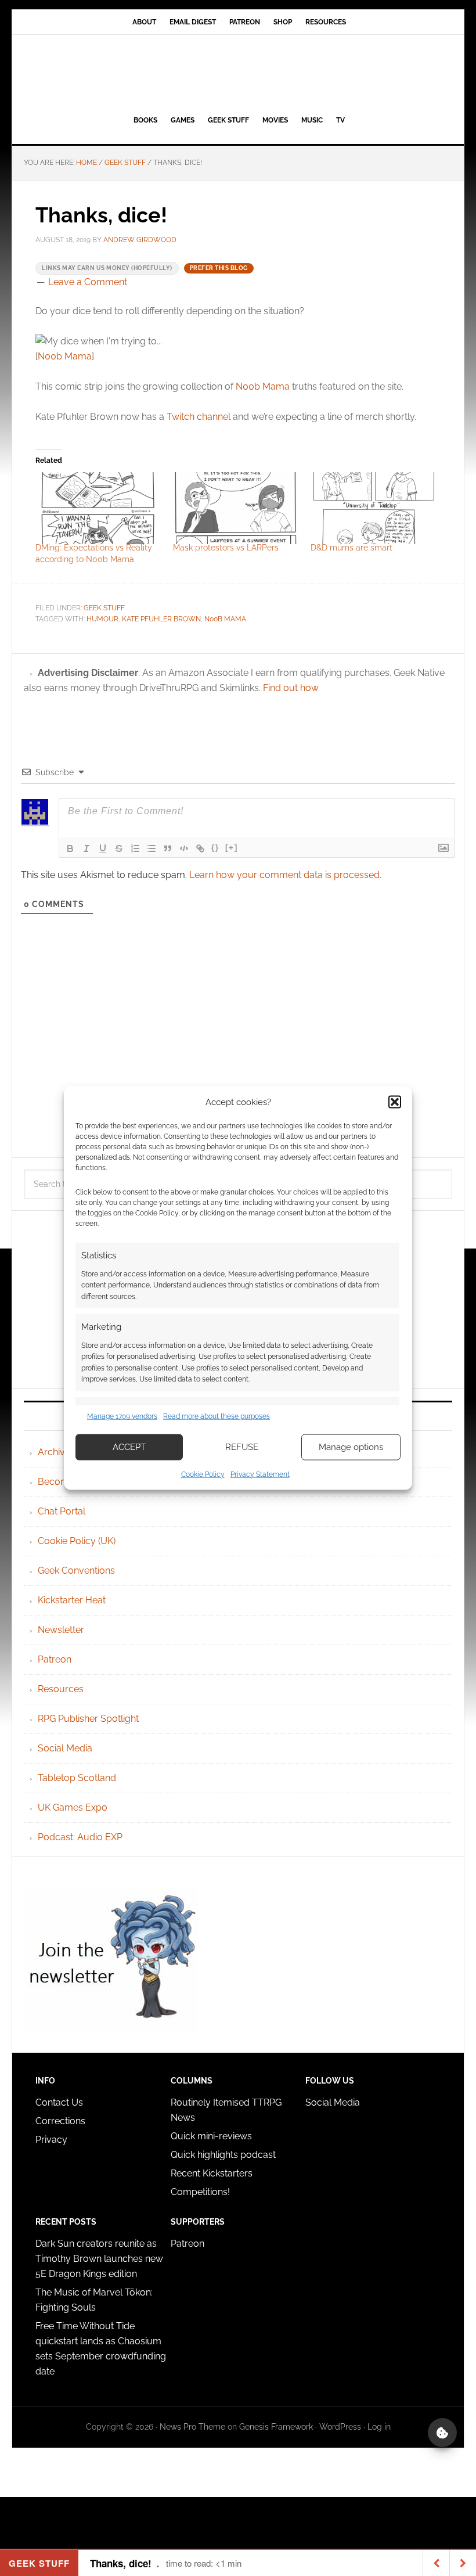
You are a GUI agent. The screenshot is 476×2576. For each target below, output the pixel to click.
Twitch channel (199, 417)
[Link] (200, 848)
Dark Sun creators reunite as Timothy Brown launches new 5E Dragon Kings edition (99, 2259)
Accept (129, 1447)
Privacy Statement (260, 1474)
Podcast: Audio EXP (80, 1837)
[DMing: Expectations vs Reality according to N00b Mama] (98, 508)
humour (102, 619)
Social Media (65, 1748)
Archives (56, 1452)
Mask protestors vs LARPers (226, 548)
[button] (395, 1102)
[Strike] (119, 848)
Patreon (55, 1659)
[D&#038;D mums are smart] (374, 508)
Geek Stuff (104, 608)
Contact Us (59, 2102)
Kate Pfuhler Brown (161, 619)
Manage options (351, 1447)
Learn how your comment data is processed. (285, 875)
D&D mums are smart (351, 548)
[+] (232, 848)
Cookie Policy (203, 1474)
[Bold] (70, 848)
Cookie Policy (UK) (77, 1541)
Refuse (242, 1447)
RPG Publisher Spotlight (88, 1719)
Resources (61, 1689)
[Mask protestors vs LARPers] (236, 508)
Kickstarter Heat (72, 1600)
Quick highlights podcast (223, 2155)
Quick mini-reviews (211, 2136)
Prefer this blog (219, 268)
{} (215, 848)
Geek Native (238, 73)
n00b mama (225, 619)
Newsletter (61, 1630)
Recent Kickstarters (213, 2173)
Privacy (51, 2140)
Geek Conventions (76, 1571)
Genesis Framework (276, 2427)
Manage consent (442, 2433)
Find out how (291, 688)
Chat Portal (62, 1511)
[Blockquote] (168, 848)
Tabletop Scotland (77, 1778)
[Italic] (86, 848)
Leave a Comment (88, 282)
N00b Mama (65, 356)
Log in (379, 2427)
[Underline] (103, 848)
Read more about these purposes (217, 1416)
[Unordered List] (152, 848)
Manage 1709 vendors (122, 1416)
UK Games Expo (73, 1807)
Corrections (60, 2121)
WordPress (340, 2427)
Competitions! (200, 2192)
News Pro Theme (192, 2427)
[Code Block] (184, 848)
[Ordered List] (135, 848)
